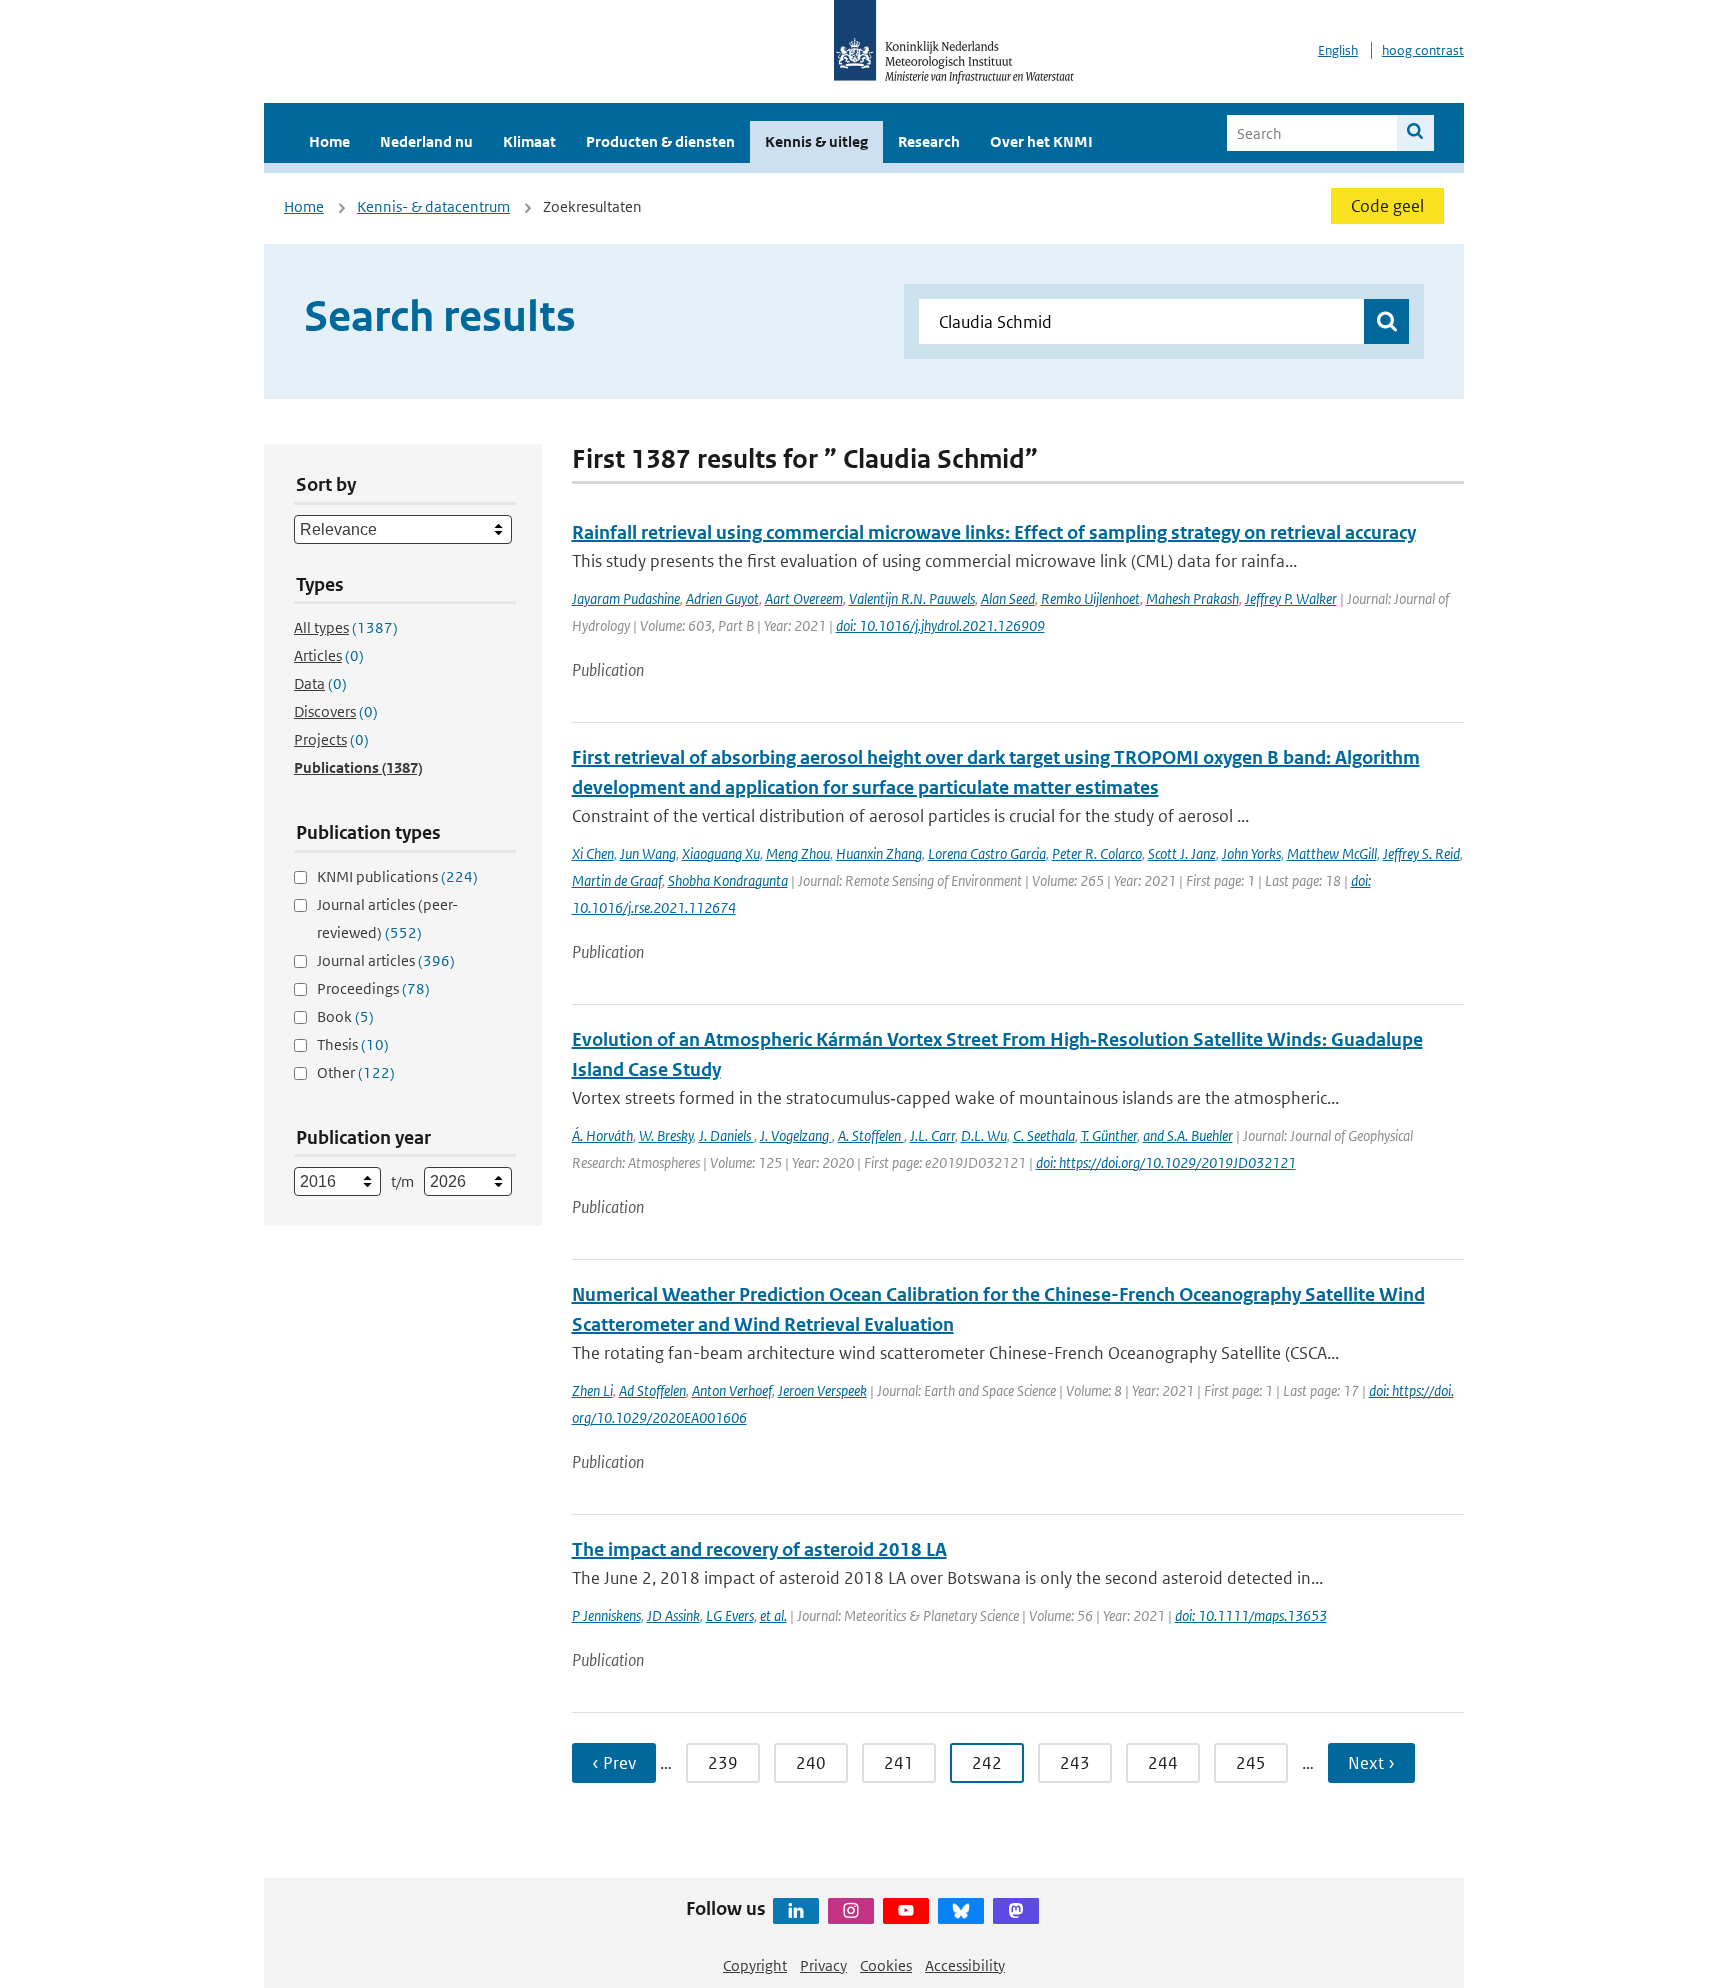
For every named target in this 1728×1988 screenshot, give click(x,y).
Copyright (755, 1965)
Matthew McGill (1332, 853)
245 (1251, 1763)
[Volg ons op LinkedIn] (796, 1911)
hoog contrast (1423, 50)
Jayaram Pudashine (626, 598)
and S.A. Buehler (1188, 1135)
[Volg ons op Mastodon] (1016, 1911)
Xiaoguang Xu (721, 853)
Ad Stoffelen (652, 1390)
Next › (1371, 1763)
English (1338, 50)
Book (345, 1016)
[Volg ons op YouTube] (906, 1911)
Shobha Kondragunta (728, 880)
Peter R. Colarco (1097, 853)
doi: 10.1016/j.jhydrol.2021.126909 (940, 625)
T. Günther (1109, 1135)
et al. (773, 1615)
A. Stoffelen (871, 1135)
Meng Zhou (798, 853)
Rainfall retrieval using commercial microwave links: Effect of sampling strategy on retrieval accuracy (994, 532)
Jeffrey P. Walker (1291, 598)
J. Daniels (726, 1135)
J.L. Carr (932, 1135)
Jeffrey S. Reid (1421, 853)
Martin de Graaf (617, 880)
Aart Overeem (804, 598)
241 (899, 1763)
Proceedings (373, 988)
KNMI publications (397, 876)
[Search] (1415, 133)
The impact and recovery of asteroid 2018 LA (759, 1549)
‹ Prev (614, 1763)
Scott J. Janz (1182, 853)
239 (723, 1763)
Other (356, 1072)
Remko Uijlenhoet (1090, 598)
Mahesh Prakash (1192, 598)
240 (811, 1763)
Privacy (823, 1965)
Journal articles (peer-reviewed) (387, 918)
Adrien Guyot (722, 598)
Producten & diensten (660, 141)
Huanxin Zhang (879, 853)
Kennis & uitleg (816, 141)
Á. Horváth (602, 1135)
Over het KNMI (1041, 141)
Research (929, 141)
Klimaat (529, 141)
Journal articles (386, 960)
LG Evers (730, 1615)
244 (1163, 1763)
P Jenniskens (606, 1615)
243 (1075, 1763)
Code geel (1387, 206)
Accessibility (965, 1965)
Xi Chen (593, 853)
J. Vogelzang (796, 1135)
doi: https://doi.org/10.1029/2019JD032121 (1166, 1162)
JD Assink (673, 1615)
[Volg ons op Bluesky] (961, 1911)
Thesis (353, 1044)
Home (329, 141)
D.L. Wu (984, 1135)
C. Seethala (1044, 1135)
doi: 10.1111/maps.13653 (1251, 1615)
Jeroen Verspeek (822, 1390)
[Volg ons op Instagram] (851, 1911)
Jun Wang (648, 853)
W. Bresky (666, 1135)
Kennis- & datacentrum (433, 206)
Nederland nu (426, 141)
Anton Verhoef (732, 1390)
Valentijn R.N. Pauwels (912, 598)
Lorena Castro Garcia (987, 853)
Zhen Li (592, 1390)
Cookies (886, 1965)
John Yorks (1251, 853)
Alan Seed (1008, 598)
